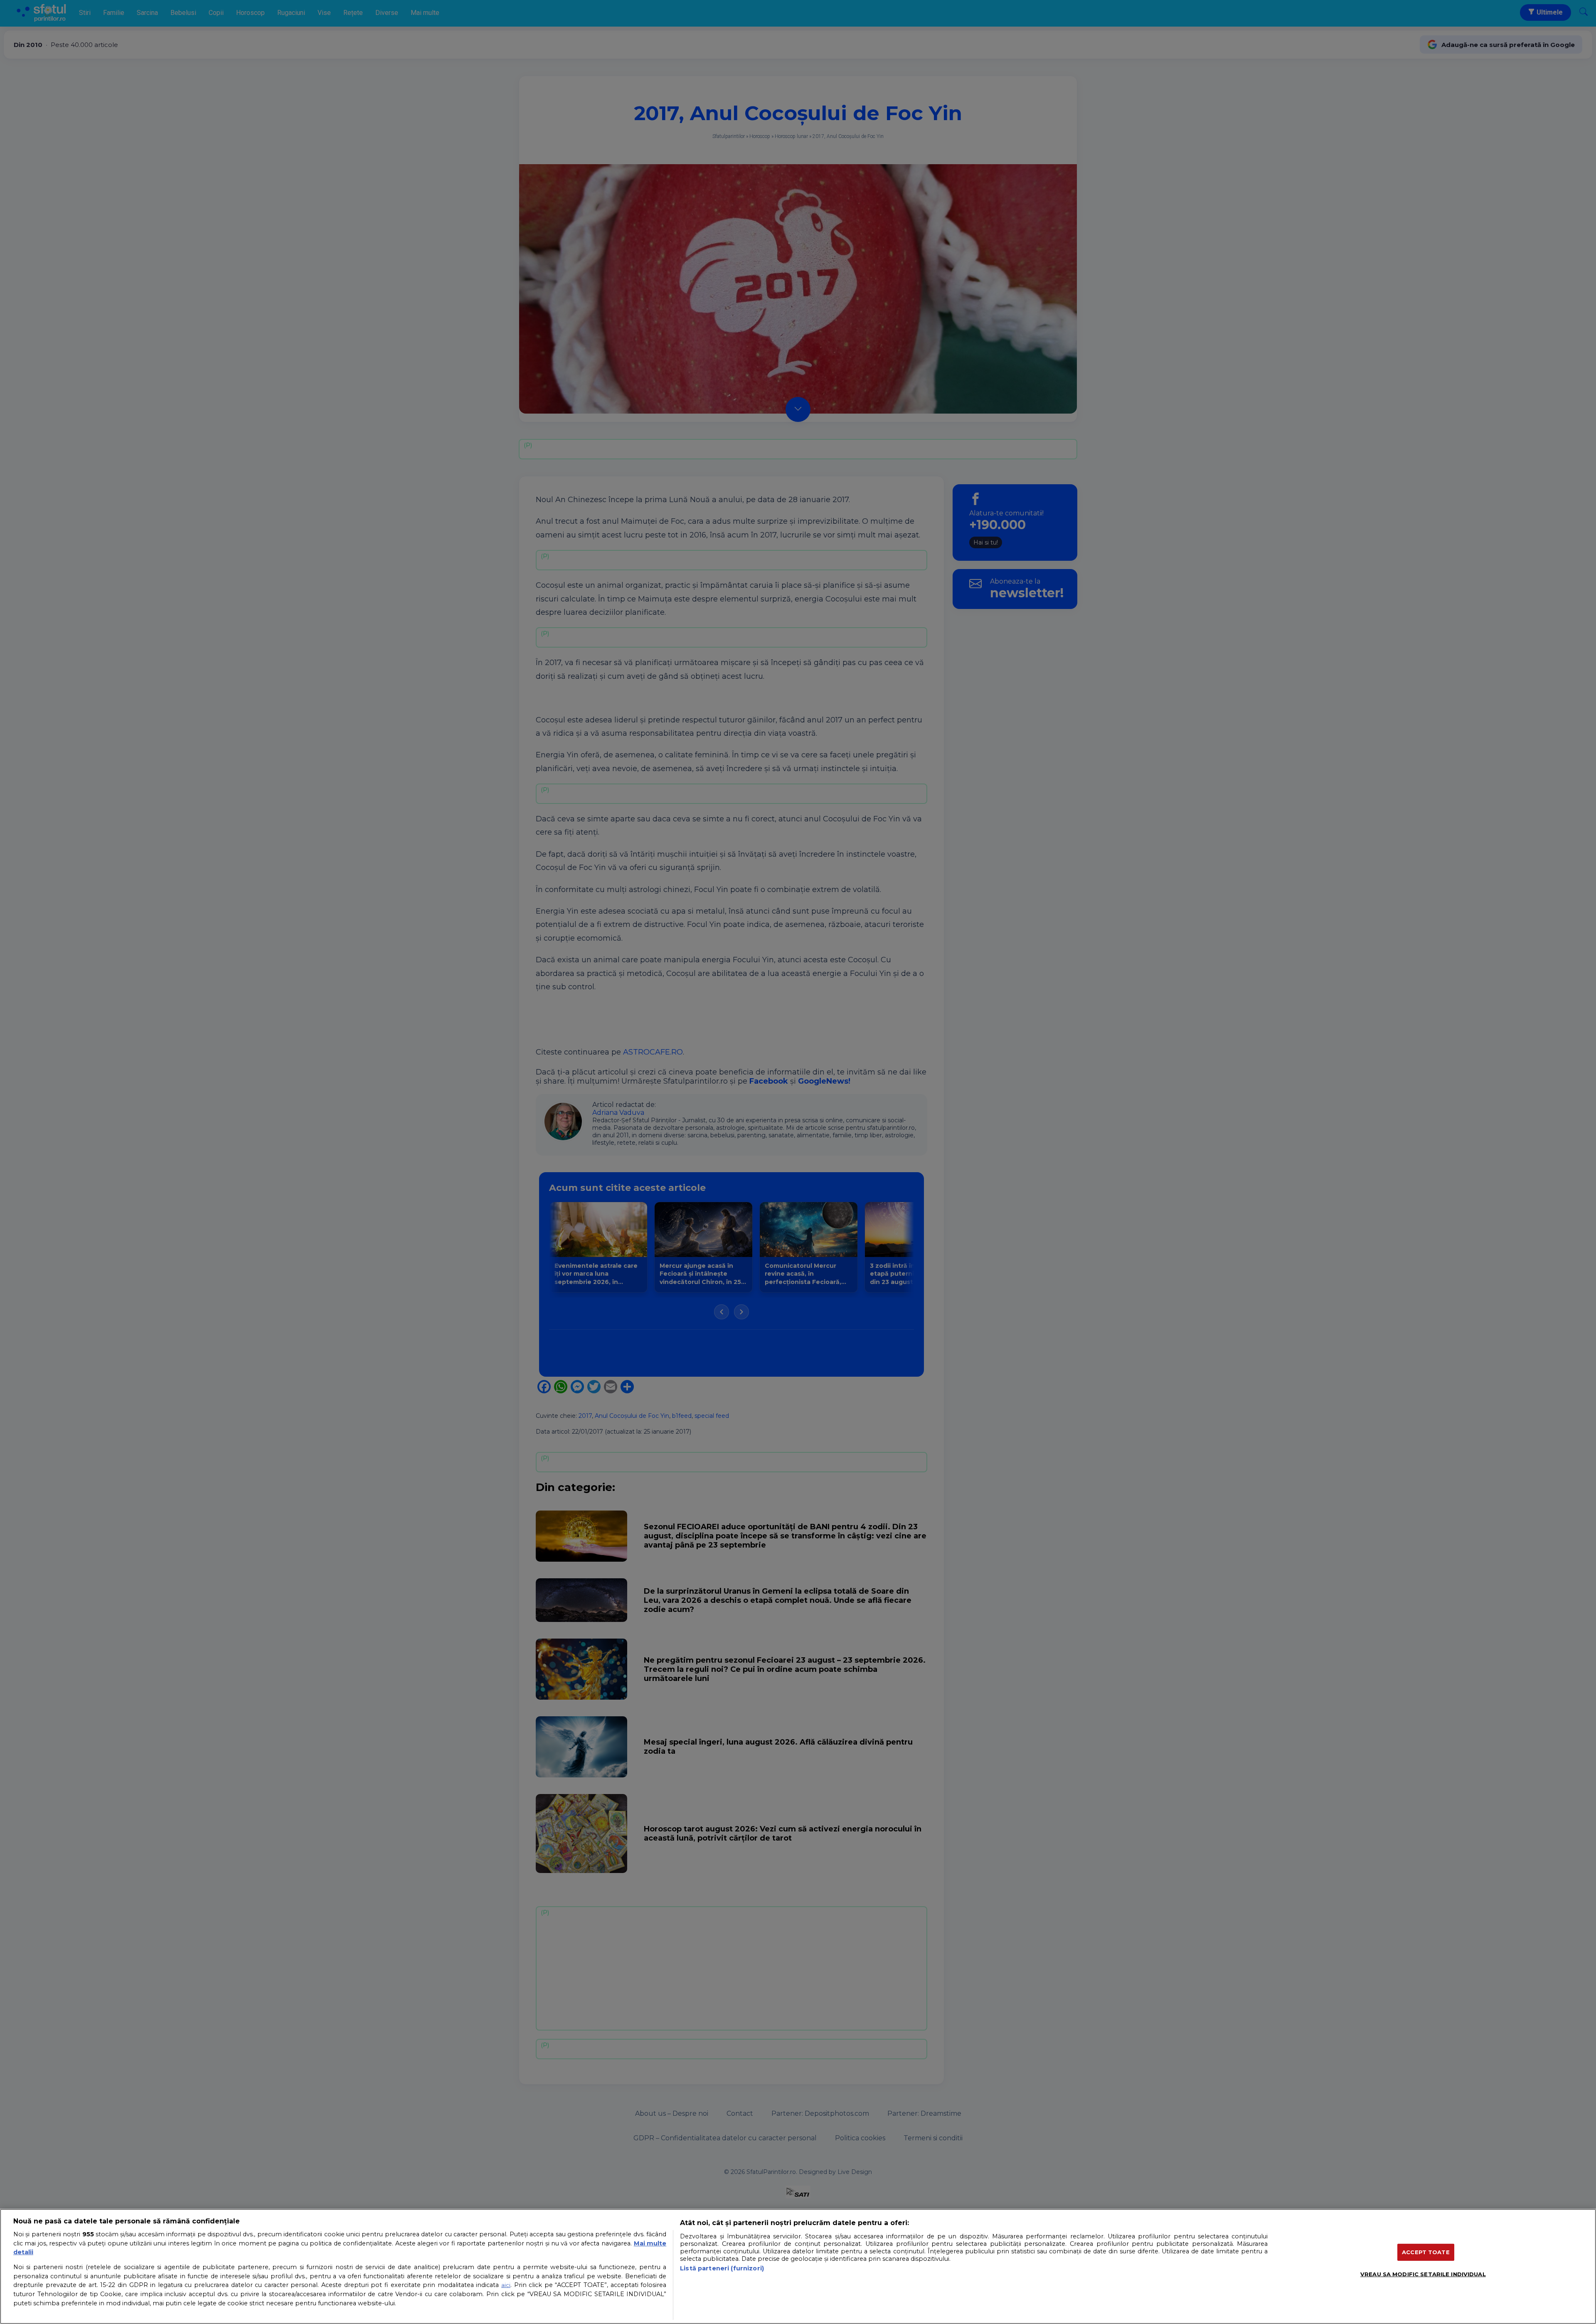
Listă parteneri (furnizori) (722, 2268)
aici (506, 2285)
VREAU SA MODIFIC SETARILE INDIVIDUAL (1423, 2274)
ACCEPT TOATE (1426, 2252)
